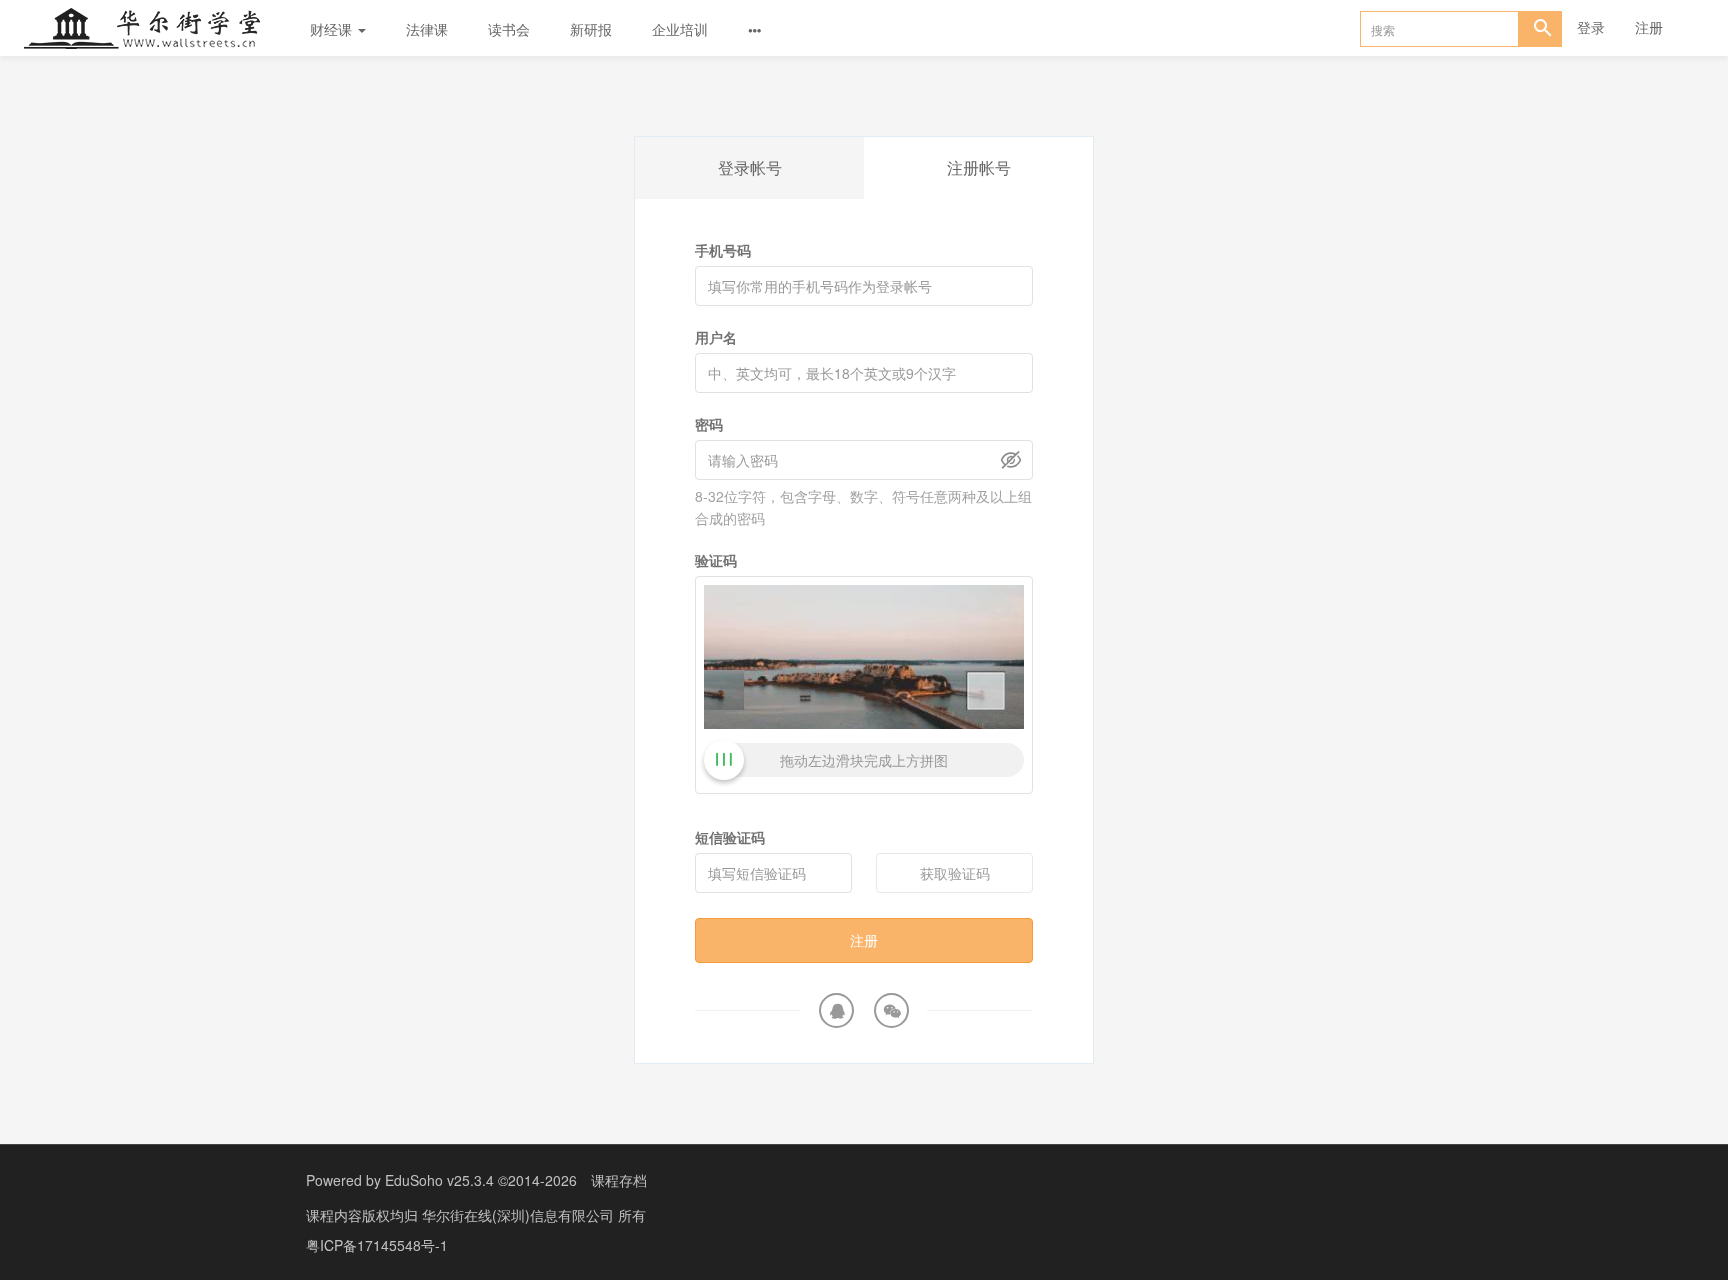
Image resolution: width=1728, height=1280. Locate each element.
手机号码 (723, 250)
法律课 (427, 29)
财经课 (333, 29)
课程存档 (619, 1180)
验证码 (716, 560)
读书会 (509, 29)
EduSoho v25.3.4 (439, 1180)
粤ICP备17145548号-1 (377, 1245)
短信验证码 (730, 837)
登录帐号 (750, 167)
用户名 (716, 337)
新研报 (591, 29)
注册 (1649, 27)
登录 (1591, 27)
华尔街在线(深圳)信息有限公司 (520, 1215)
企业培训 (680, 29)
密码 (709, 424)
